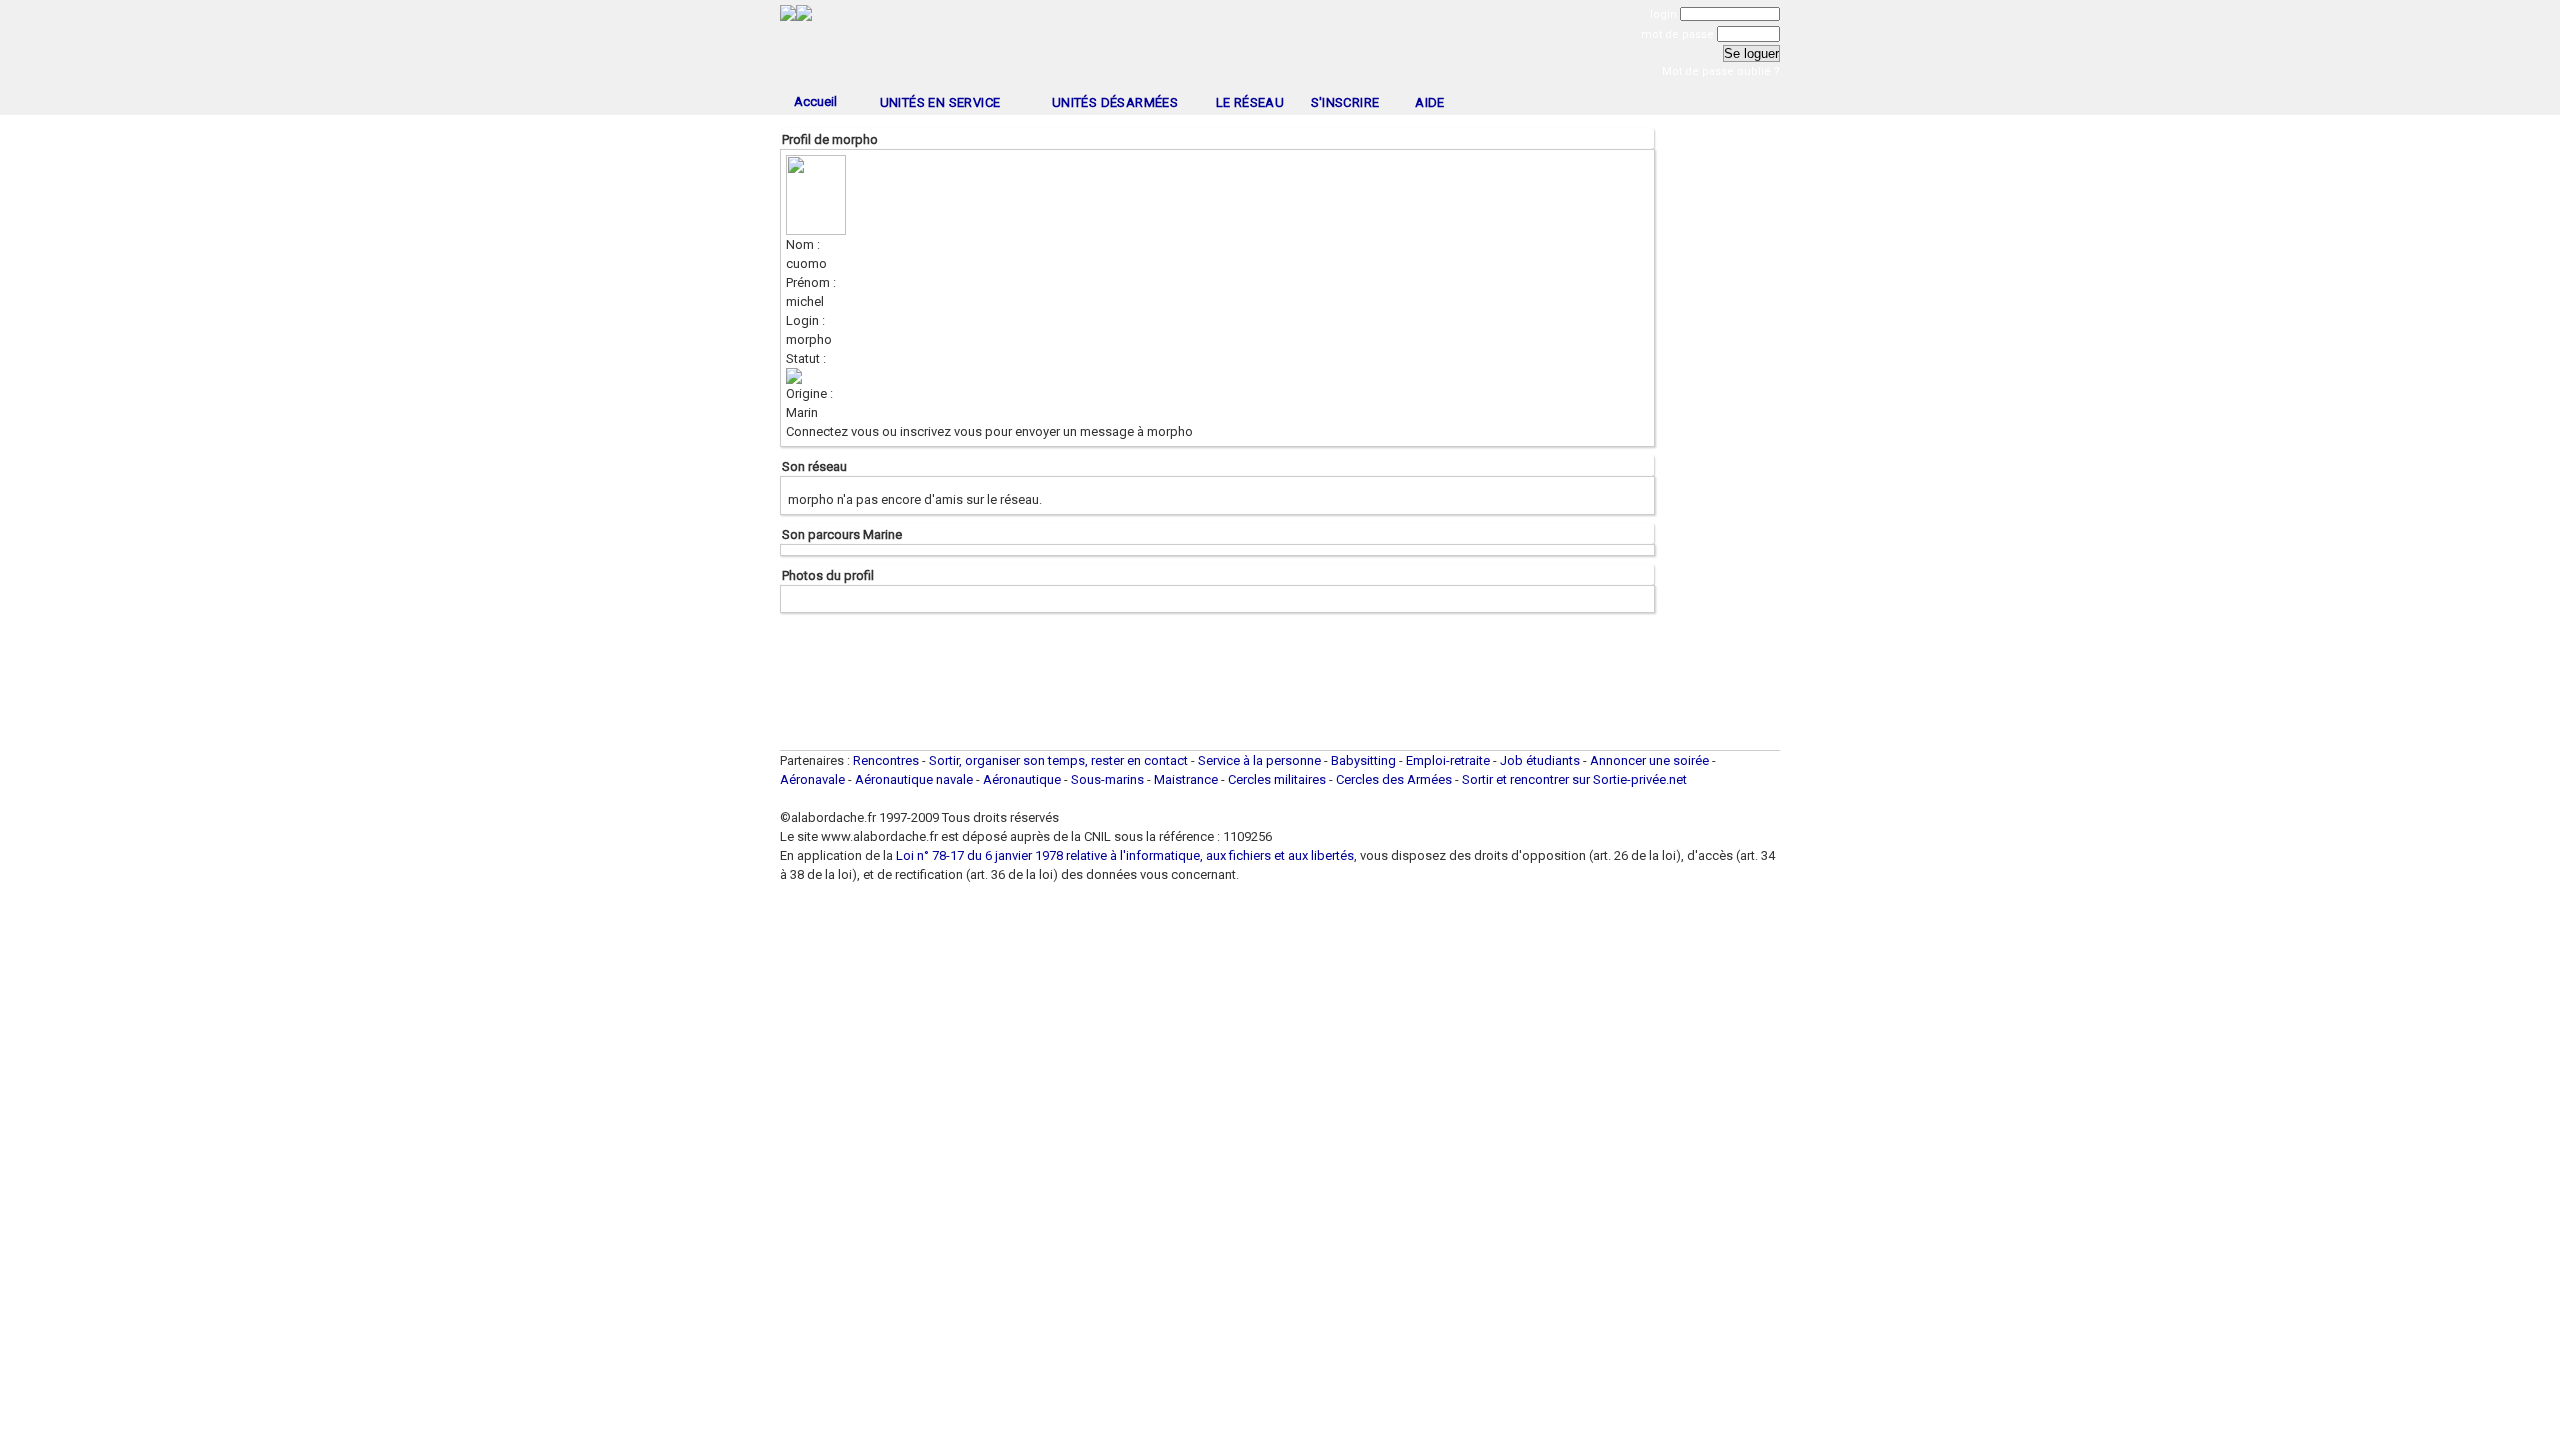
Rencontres (886, 760)
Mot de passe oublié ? (1721, 71)
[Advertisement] (1280, 47)
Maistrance (1186, 779)
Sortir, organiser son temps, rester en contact (1058, 760)
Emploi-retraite (1448, 760)
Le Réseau (1250, 102)
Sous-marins (1107, 779)
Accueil (815, 101)
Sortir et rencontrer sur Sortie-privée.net (1574, 779)
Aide (1430, 102)
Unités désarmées (1115, 102)
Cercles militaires (1277, 779)
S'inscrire (1345, 102)
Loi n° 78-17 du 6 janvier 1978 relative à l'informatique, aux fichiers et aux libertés (1123, 855)
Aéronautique (1023, 779)
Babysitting (1363, 760)
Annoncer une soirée (1649, 760)
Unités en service (940, 102)
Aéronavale (812, 779)
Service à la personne (1259, 760)
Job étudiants (1540, 760)
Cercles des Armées (1394, 779)
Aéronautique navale (914, 779)
